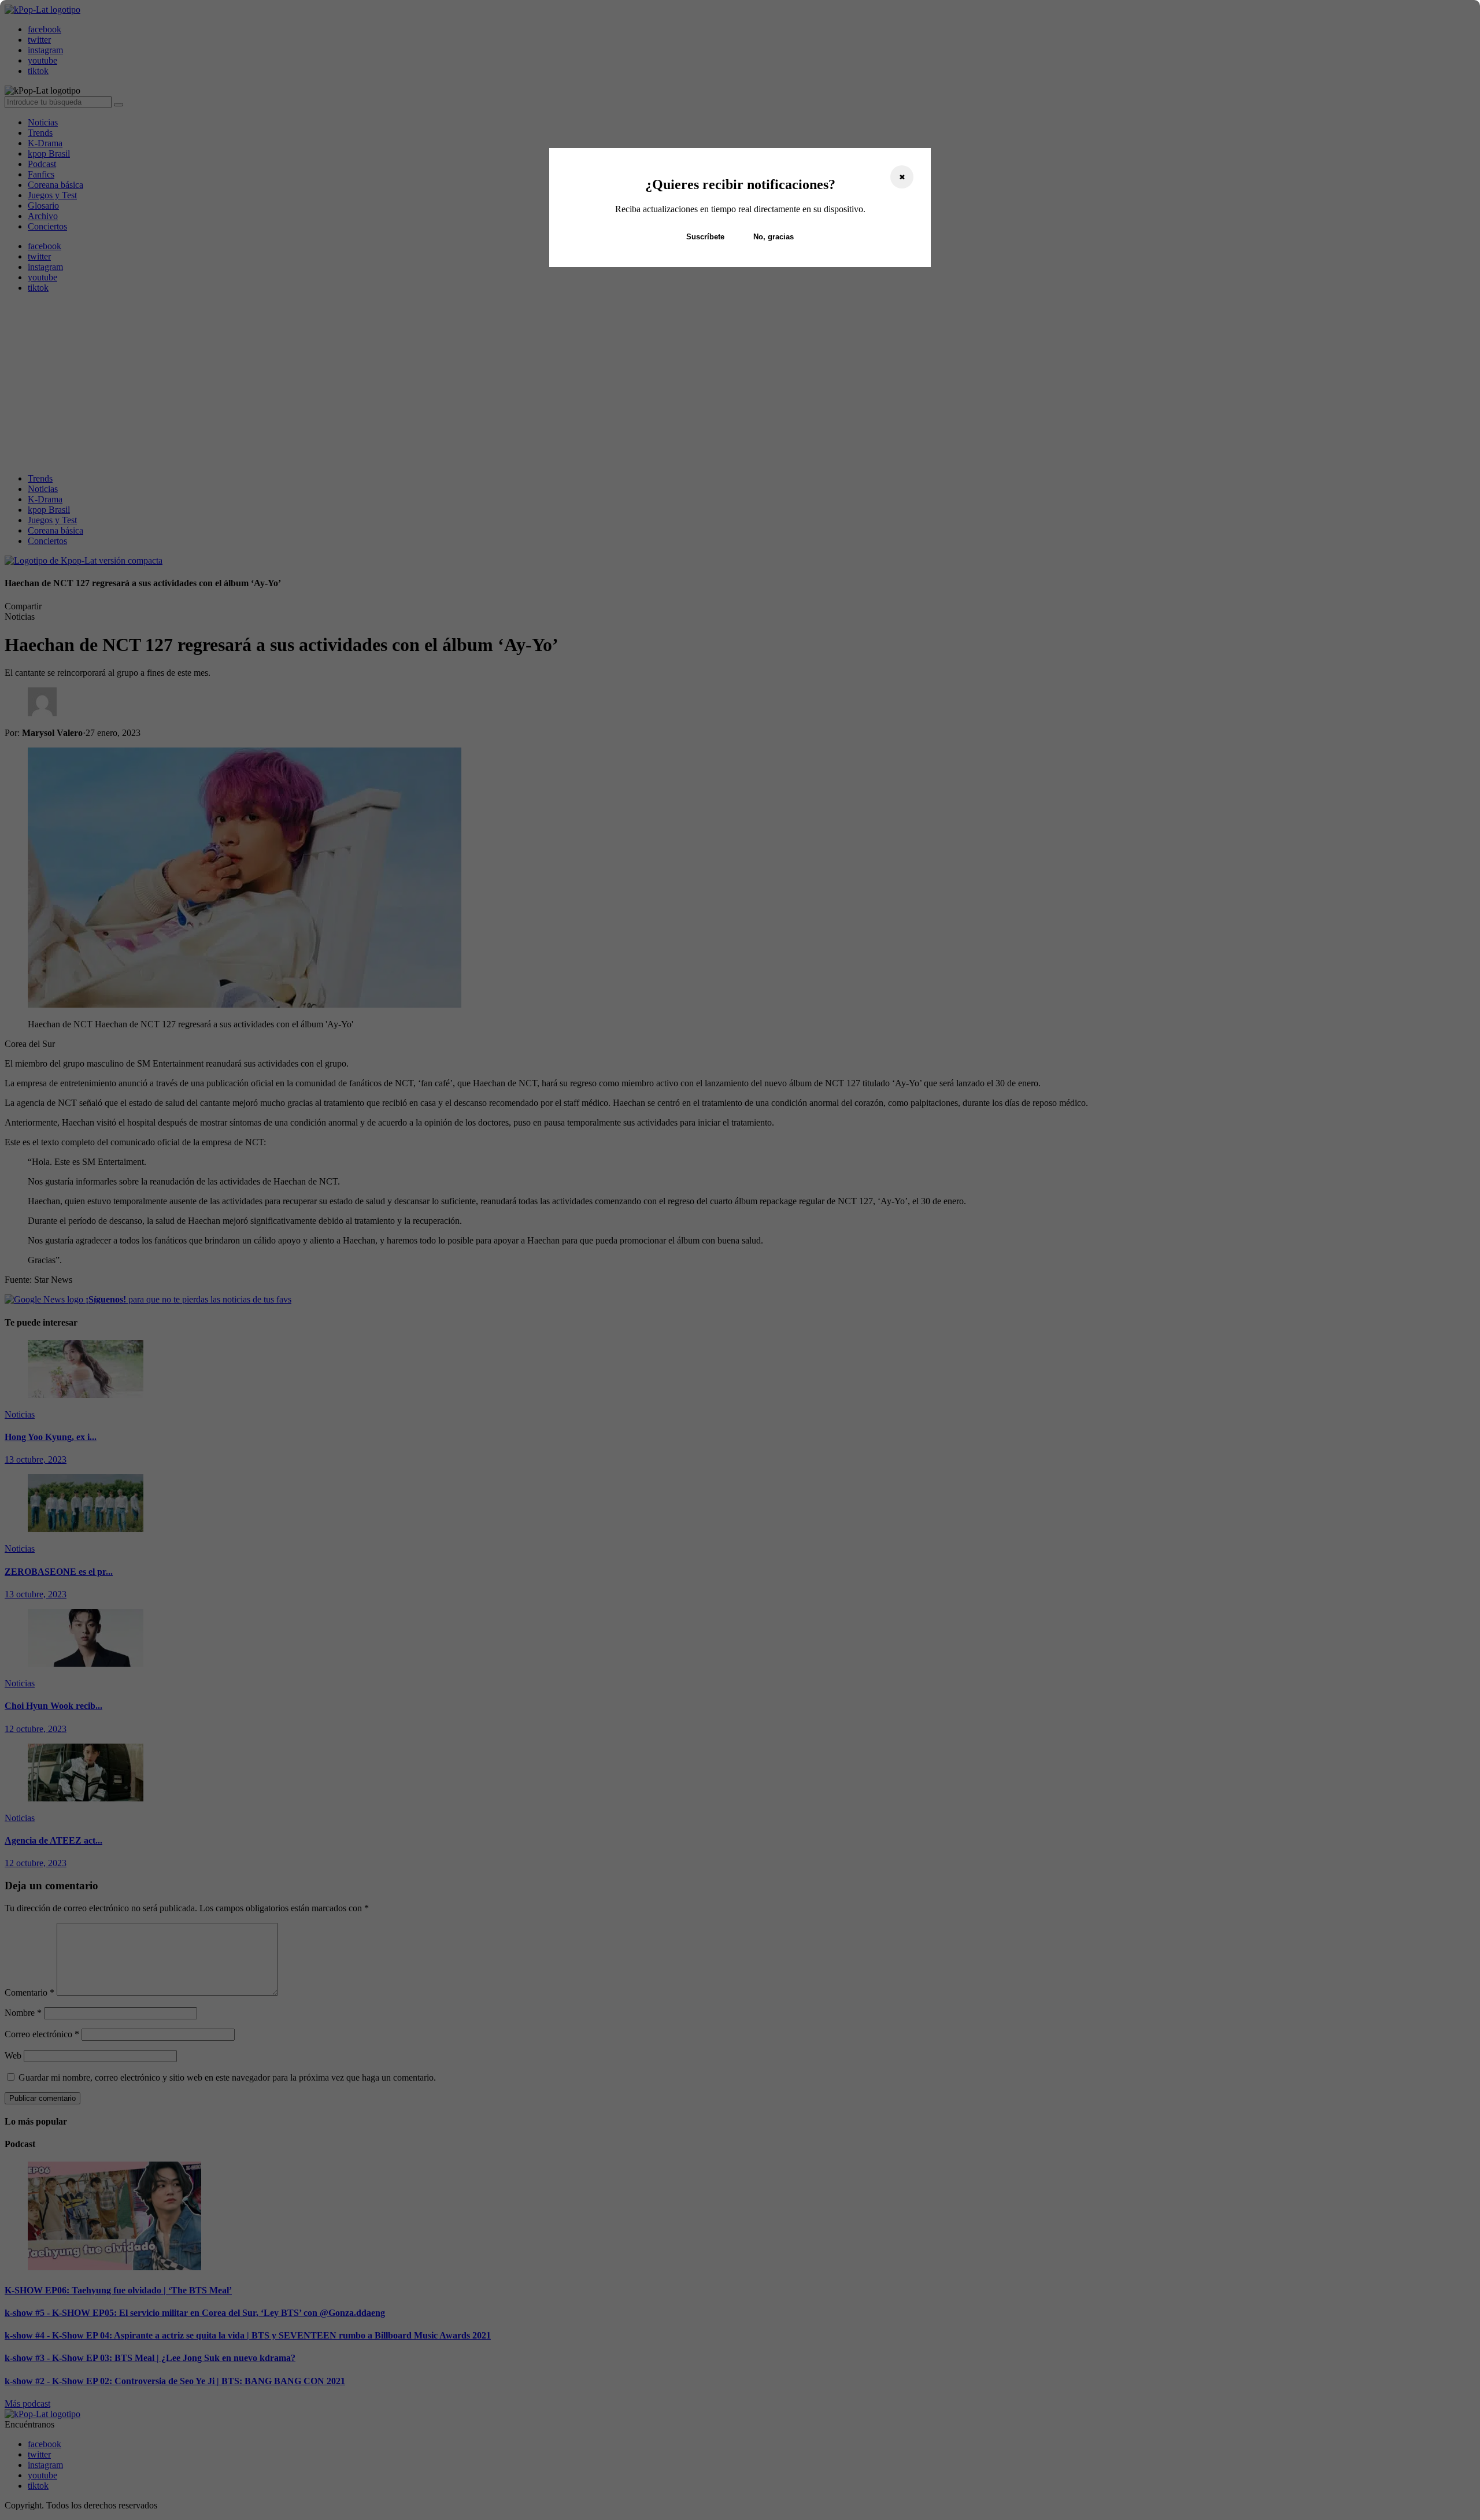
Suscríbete (705, 237)
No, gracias (774, 237)
